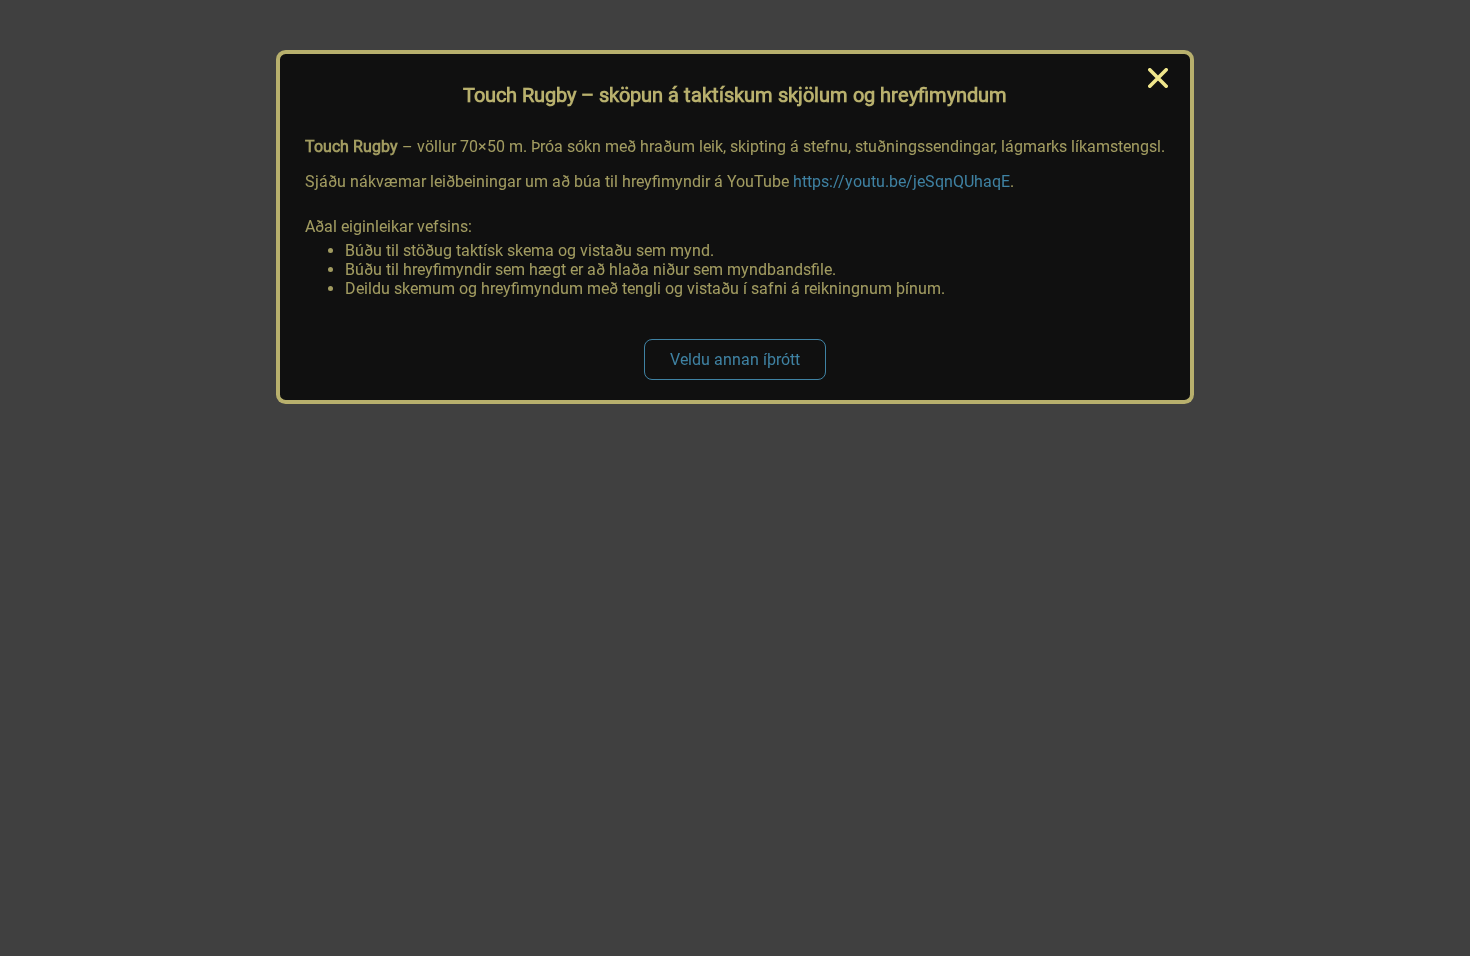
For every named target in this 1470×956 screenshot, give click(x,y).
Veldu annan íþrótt (735, 359)
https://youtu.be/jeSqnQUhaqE (901, 181)
